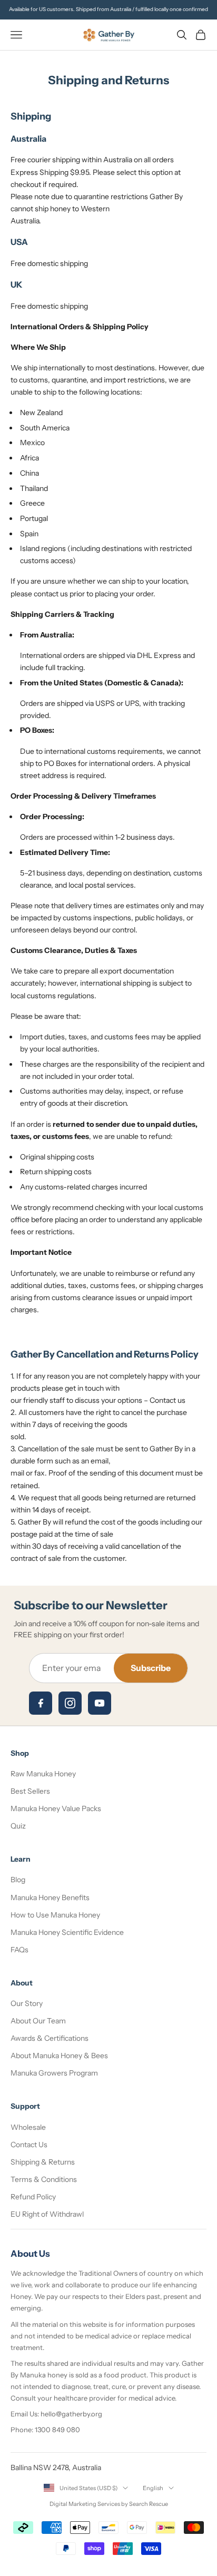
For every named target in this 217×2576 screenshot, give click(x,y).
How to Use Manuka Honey (55, 1915)
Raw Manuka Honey (43, 1774)
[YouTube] (100, 1703)
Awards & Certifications (50, 2038)
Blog (18, 1880)
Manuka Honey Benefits (50, 1897)
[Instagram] (70, 1703)
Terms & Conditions (44, 2179)
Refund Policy (33, 2197)
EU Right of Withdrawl (47, 2214)
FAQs (19, 1950)
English (153, 2488)
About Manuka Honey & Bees (59, 2056)
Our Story (27, 2003)
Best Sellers (30, 1791)
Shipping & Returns (43, 2162)
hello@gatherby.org (71, 2414)
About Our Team (38, 2021)
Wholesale (28, 2127)
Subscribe (151, 1668)
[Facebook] (41, 1703)
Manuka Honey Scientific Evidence (67, 1932)
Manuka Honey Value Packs (56, 1808)
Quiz (18, 1826)
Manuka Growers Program (54, 2073)
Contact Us (29, 2145)
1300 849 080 (57, 2430)
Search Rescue (149, 2504)
